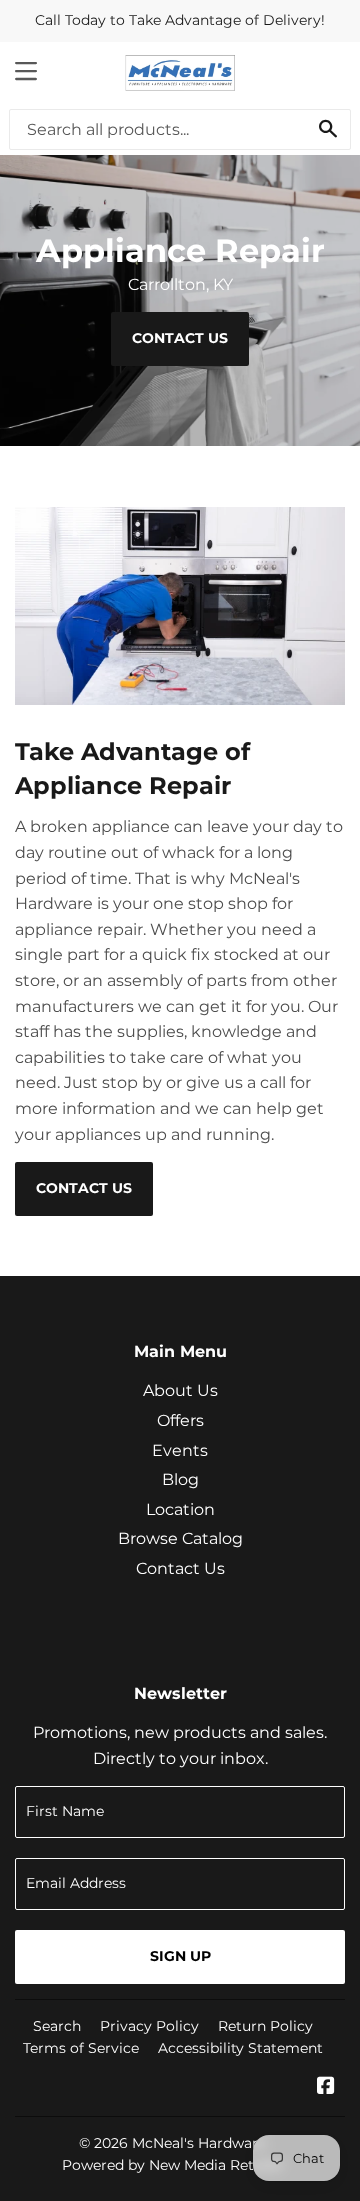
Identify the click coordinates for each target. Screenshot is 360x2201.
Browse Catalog (180, 1538)
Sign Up (180, 1956)
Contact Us (180, 338)
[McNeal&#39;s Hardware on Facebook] (326, 2087)
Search (57, 2026)
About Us (180, 1390)
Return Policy (265, 2026)
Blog (180, 1479)
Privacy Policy (149, 2026)
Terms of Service (81, 2048)
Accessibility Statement (240, 2048)
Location (180, 1509)
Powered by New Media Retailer (173, 2165)
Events (180, 1450)
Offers (180, 1420)
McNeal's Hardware (199, 2143)
